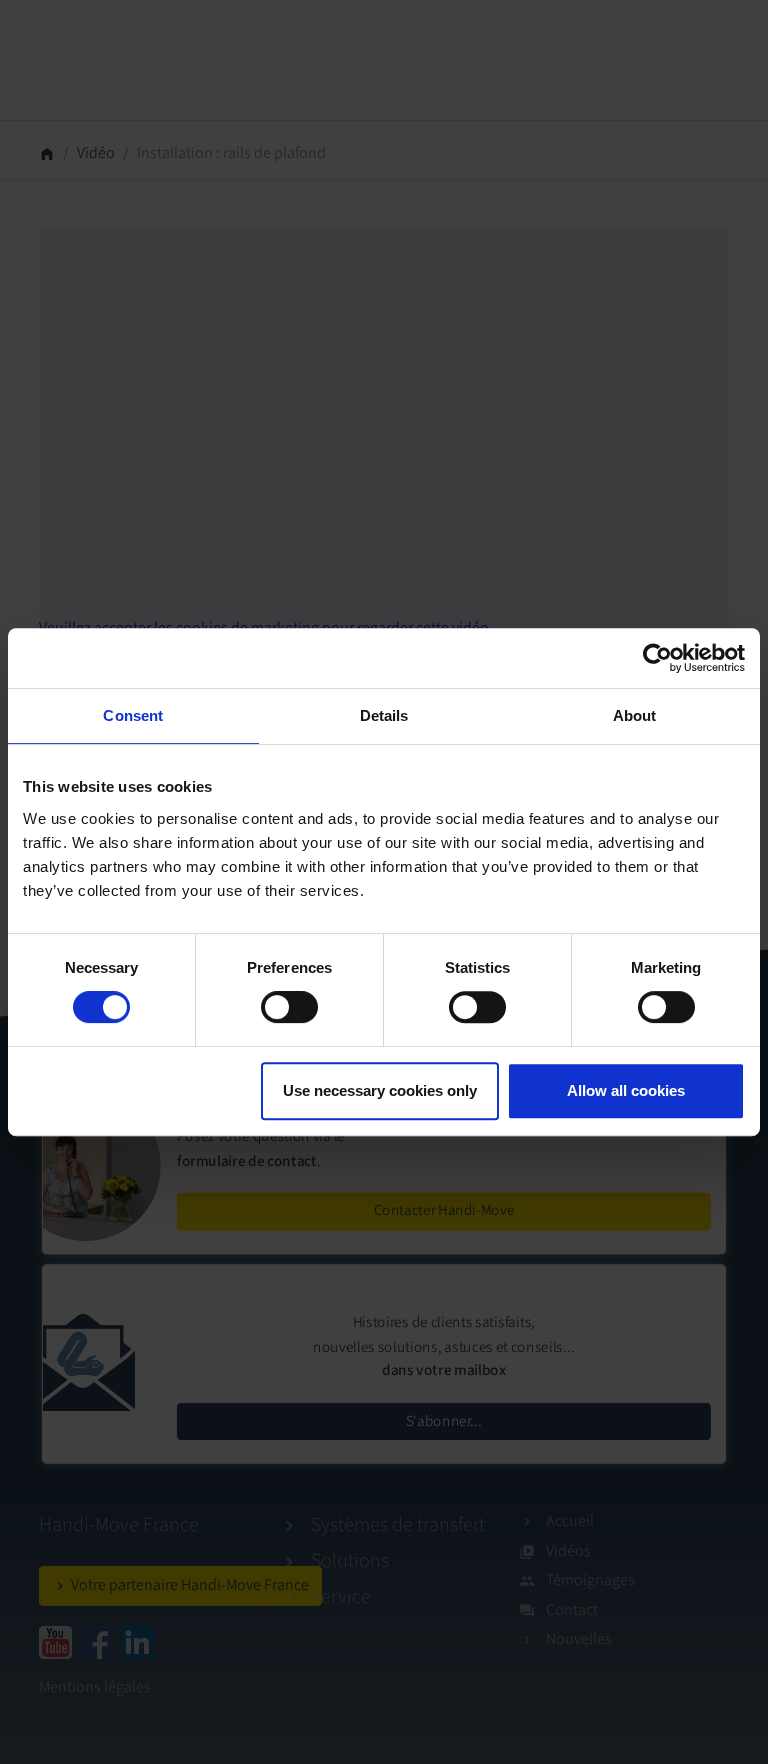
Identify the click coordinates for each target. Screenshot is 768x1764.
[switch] (289, 1007)
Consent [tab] (133, 715)
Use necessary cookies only (380, 1090)
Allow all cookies (626, 1090)
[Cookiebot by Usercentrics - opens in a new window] (657, 658)
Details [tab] (384, 715)
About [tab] (635, 715)
